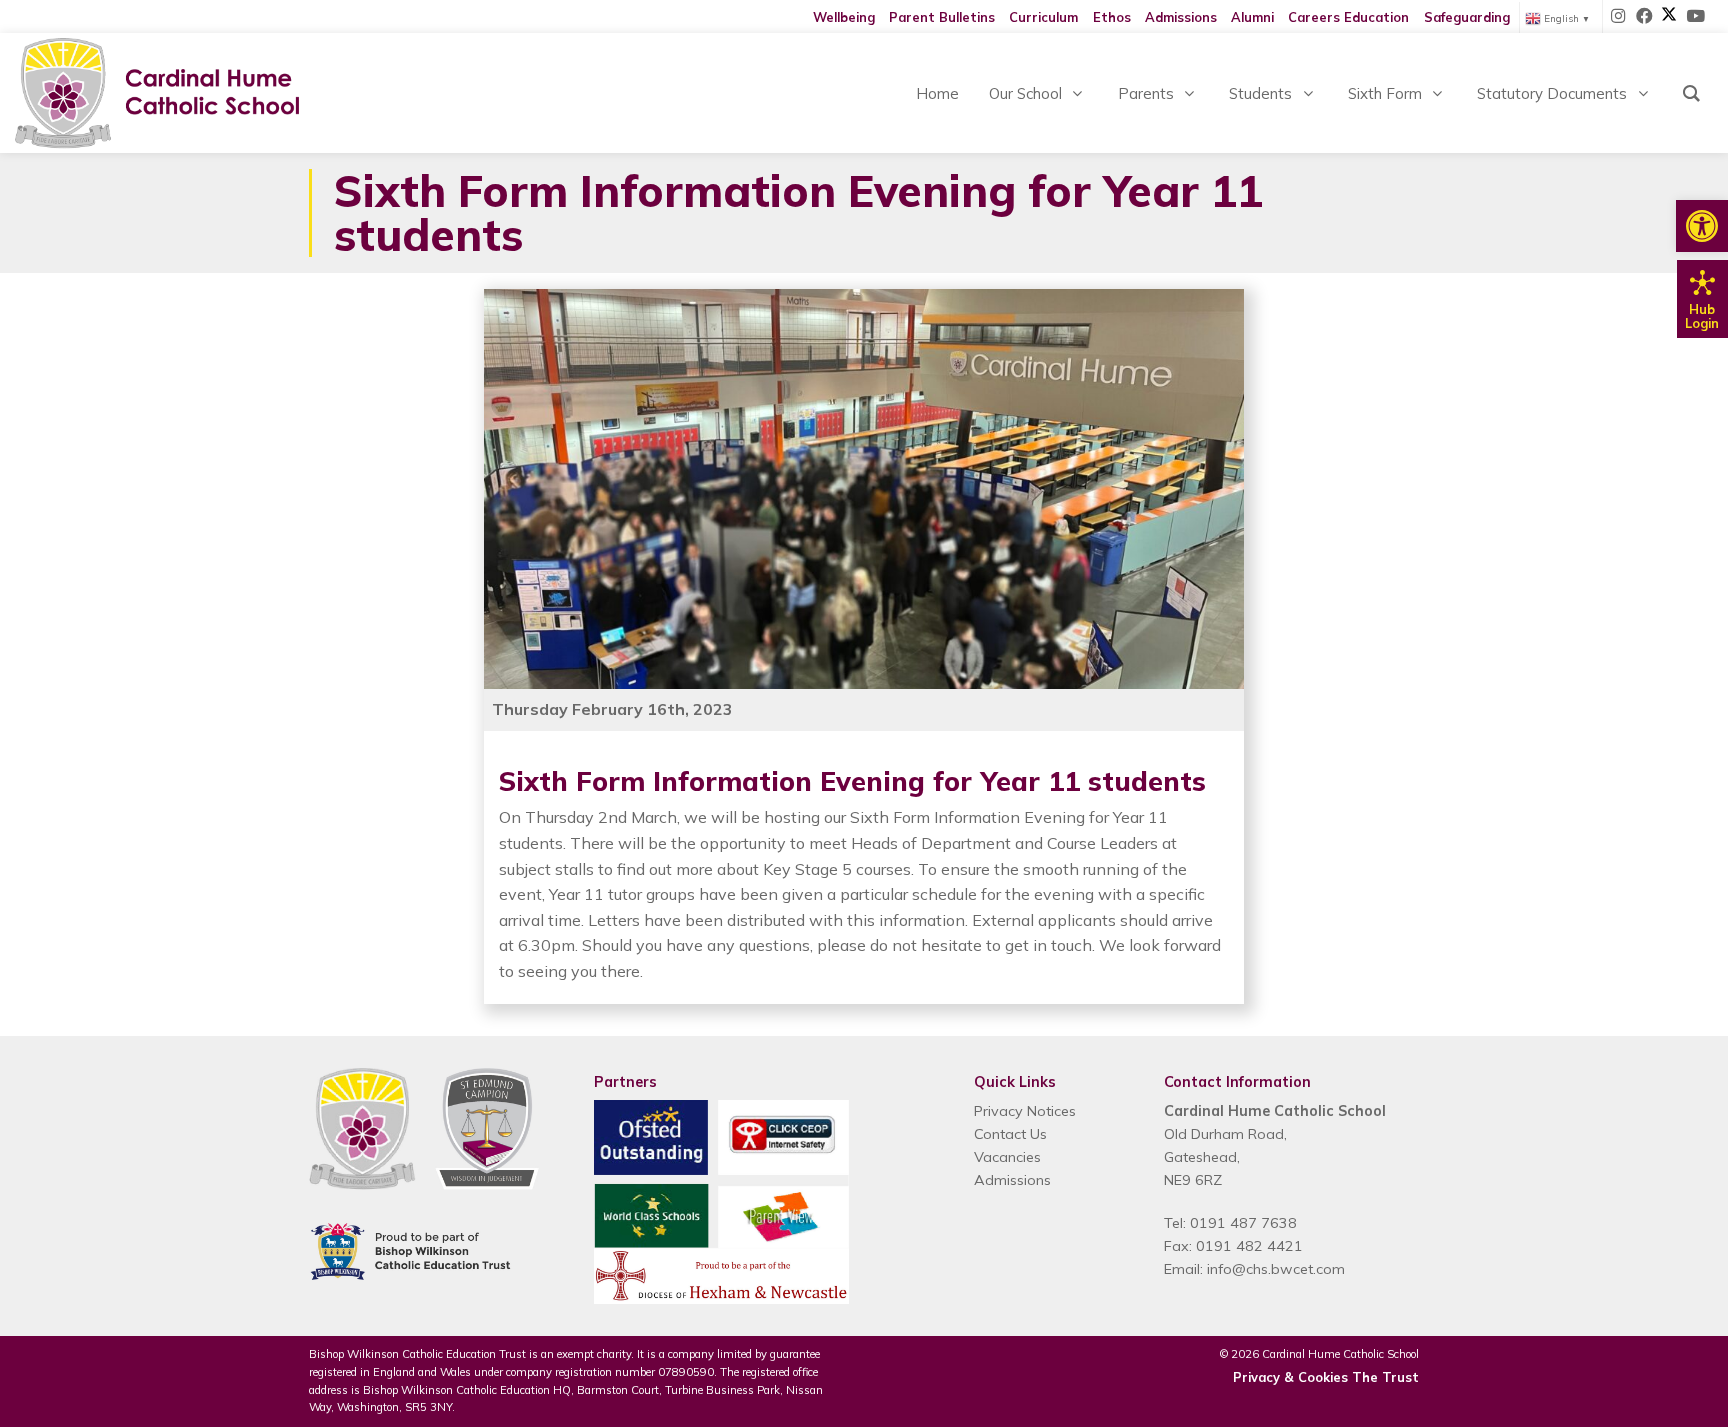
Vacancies (1007, 1157)
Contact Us (1010, 1134)
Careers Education (1348, 17)
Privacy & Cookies (1290, 1377)
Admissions (1181, 17)
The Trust (1385, 1377)
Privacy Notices (1025, 1111)
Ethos (1112, 17)
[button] (1702, 226)
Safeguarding (1467, 17)
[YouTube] (1695, 17)
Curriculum (1043, 17)
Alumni (1252, 17)
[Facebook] (1645, 17)
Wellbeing (844, 17)
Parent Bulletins (942, 17)
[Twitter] (1669, 17)
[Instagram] (1619, 17)
